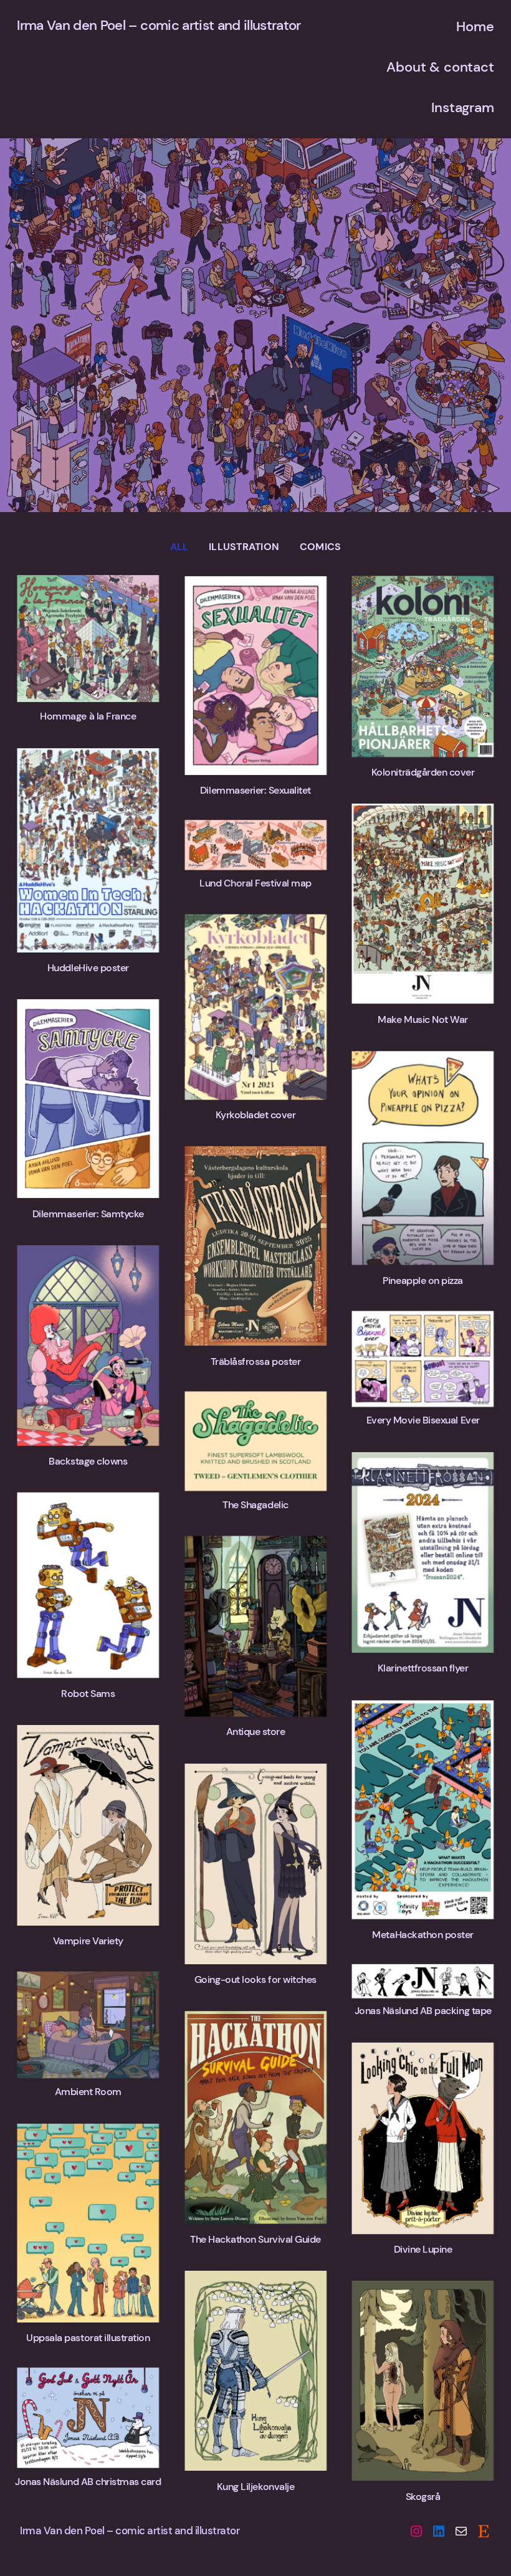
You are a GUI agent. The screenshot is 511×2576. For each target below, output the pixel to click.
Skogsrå (423, 2497)
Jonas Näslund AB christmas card (88, 2482)
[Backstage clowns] (88, 1346)
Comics (320, 547)
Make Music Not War (423, 1019)
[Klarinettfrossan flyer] (423, 1552)
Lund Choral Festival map (255, 883)
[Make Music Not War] (423, 904)
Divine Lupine (423, 2249)
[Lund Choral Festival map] (255, 845)
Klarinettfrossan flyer (423, 1668)
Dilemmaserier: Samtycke (88, 1214)
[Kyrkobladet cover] (255, 1007)
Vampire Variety (88, 1941)
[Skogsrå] (423, 2381)
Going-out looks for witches (255, 1980)
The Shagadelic (255, 1505)
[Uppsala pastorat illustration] (88, 2223)
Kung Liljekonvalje (255, 2487)
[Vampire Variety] (88, 1825)
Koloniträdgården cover (423, 772)
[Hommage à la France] (88, 639)
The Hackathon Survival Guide (255, 2239)
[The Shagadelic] (255, 1441)
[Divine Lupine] (423, 2138)
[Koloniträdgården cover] (423, 667)
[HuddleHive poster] (88, 850)
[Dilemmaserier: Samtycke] (88, 1099)
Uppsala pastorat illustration (88, 2338)
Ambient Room (88, 2092)
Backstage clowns (88, 1461)
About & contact (440, 67)
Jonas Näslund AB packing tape (423, 2011)
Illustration (244, 547)
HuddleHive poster (88, 968)
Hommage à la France (88, 716)
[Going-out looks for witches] (255, 1864)
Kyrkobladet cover (256, 1115)
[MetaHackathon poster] (423, 1810)
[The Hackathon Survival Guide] (255, 2117)
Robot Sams (88, 1694)
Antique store (256, 1732)
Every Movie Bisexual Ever (423, 1420)
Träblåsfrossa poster (255, 1362)
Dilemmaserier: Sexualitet (255, 790)
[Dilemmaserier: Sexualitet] (255, 676)
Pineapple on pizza (423, 1281)
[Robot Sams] (88, 1585)
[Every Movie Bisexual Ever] (423, 1359)
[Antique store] (255, 1627)
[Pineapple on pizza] (423, 1158)
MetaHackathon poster (423, 1935)
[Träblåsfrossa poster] (255, 1246)
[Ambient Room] (88, 2024)
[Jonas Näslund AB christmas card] (88, 2418)
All (179, 547)
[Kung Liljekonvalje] (255, 2371)
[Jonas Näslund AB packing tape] (423, 1981)
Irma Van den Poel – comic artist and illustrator (159, 25)
